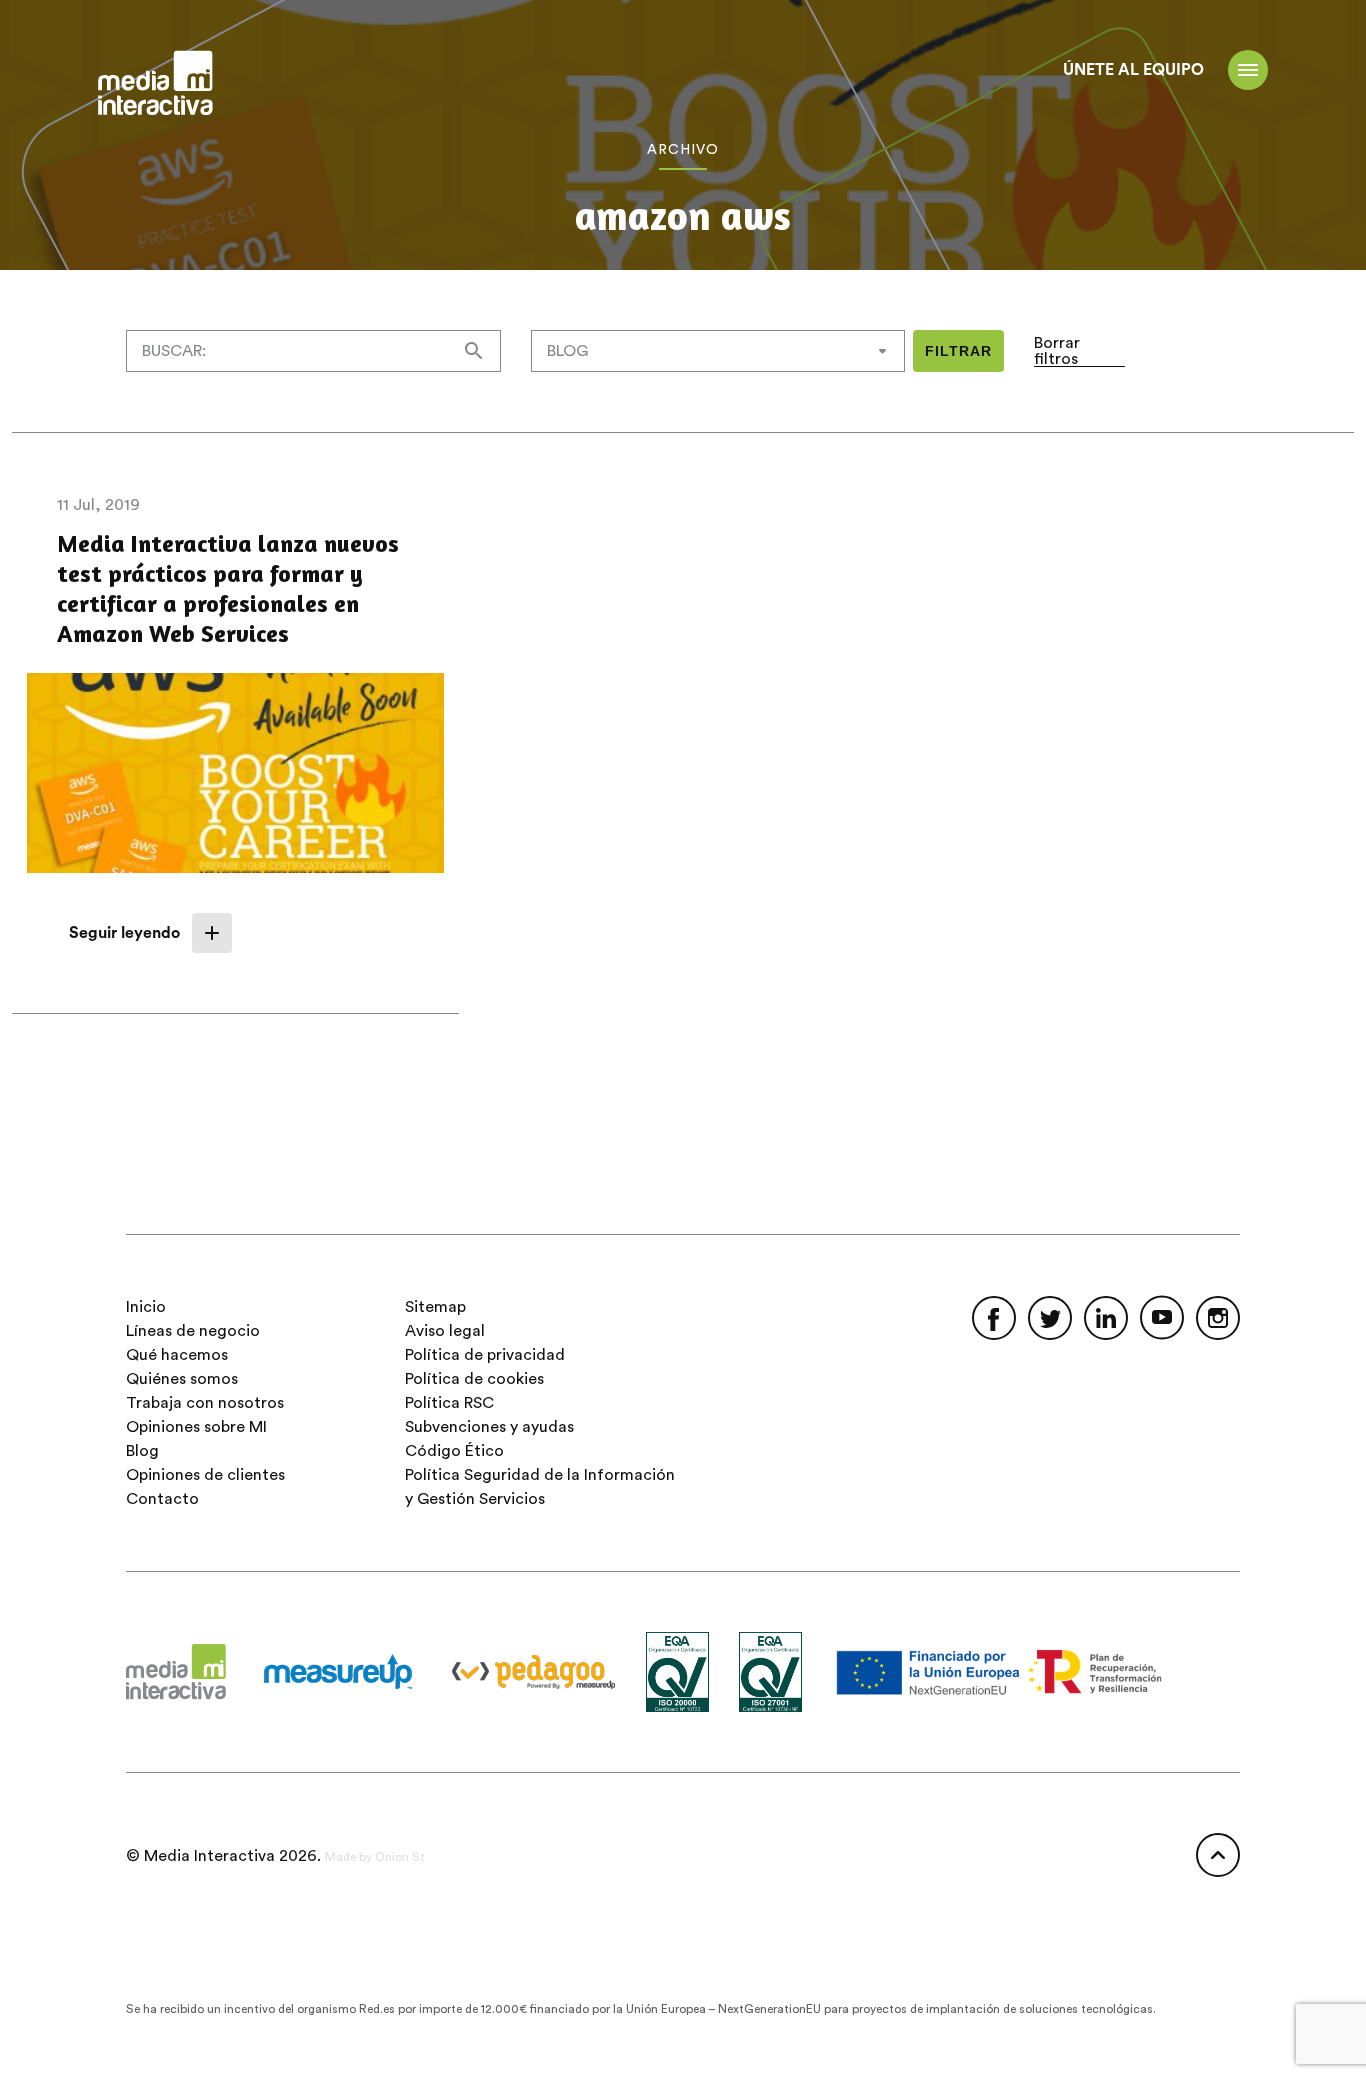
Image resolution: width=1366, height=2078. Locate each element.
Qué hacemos (177, 1355)
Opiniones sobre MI (196, 1427)
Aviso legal (445, 1331)
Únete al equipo (1133, 70)
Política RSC (449, 1403)
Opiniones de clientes (205, 1475)
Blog (142, 1451)
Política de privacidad (485, 1355)
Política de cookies (474, 1379)
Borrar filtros (1057, 351)
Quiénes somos (182, 1379)
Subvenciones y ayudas (489, 1427)
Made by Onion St (375, 1857)
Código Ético (454, 1451)
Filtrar (958, 351)
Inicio (146, 1307)
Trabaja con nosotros (205, 1403)
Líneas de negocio (193, 1331)
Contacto (162, 1499)
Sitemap (435, 1307)
